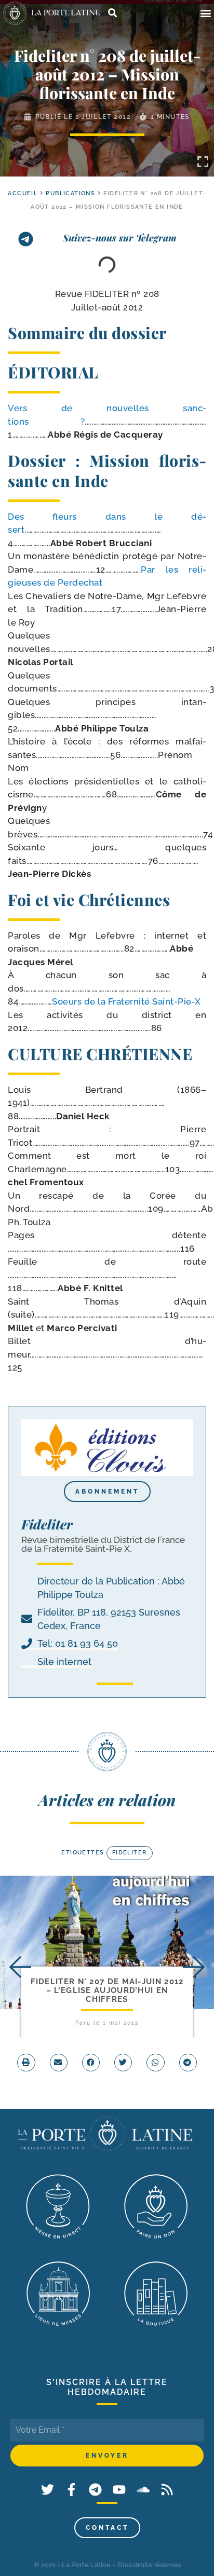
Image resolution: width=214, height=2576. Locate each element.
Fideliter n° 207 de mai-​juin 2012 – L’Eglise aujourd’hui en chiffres (107, 1991)
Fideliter (130, 1853)
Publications (70, 193)
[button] (205, 13)
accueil (23, 193)
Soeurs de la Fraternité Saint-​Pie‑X (126, 1001)
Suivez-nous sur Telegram (120, 238)
